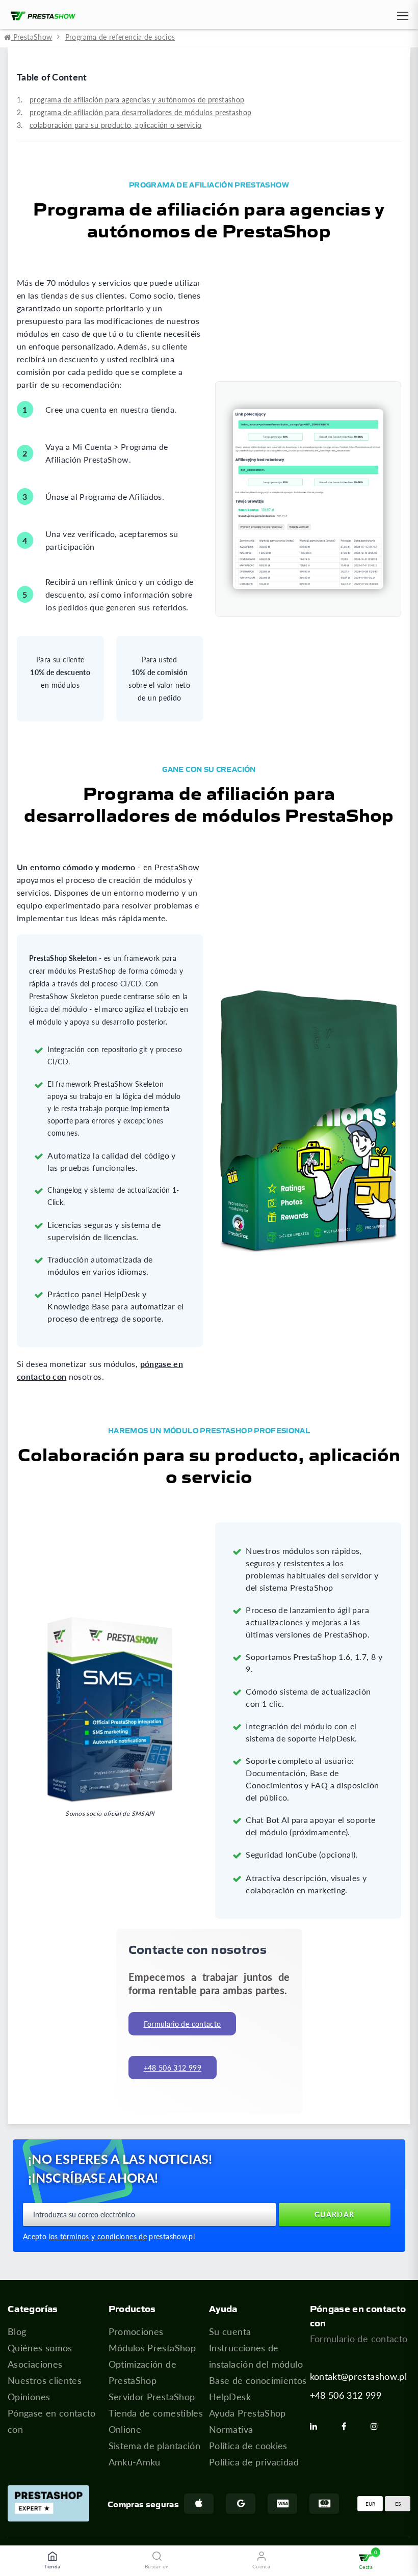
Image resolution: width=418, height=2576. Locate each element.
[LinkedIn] (318, 2426)
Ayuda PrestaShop (247, 2413)
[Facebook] (348, 2426)
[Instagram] (378, 2426)
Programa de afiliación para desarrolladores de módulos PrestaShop (140, 112)
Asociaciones (35, 2364)
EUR (370, 2504)
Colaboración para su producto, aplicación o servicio (116, 125)
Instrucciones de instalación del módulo (256, 2356)
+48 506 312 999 (346, 2395)
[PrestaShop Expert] (48, 2503)
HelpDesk (230, 2397)
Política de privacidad (254, 2462)
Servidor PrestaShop (152, 2397)
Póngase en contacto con (52, 2421)
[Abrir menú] (402, 18)
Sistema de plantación (155, 2446)
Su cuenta (230, 2331)
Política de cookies (248, 2446)
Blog (17, 2331)
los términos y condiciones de (98, 2236)
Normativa (231, 2429)
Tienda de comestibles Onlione (156, 2421)
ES (398, 2504)
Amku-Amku (135, 2462)
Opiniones (29, 2397)
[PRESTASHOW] (41, 16)
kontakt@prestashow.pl (359, 2376)
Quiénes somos (40, 2348)
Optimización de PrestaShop (142, 2372)
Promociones (136, 2331)
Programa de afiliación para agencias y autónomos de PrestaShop (137, 100)
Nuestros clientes (45, 2380)
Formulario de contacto (182, 2024)
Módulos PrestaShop (152, 2348)
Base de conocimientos (258, 2380)
